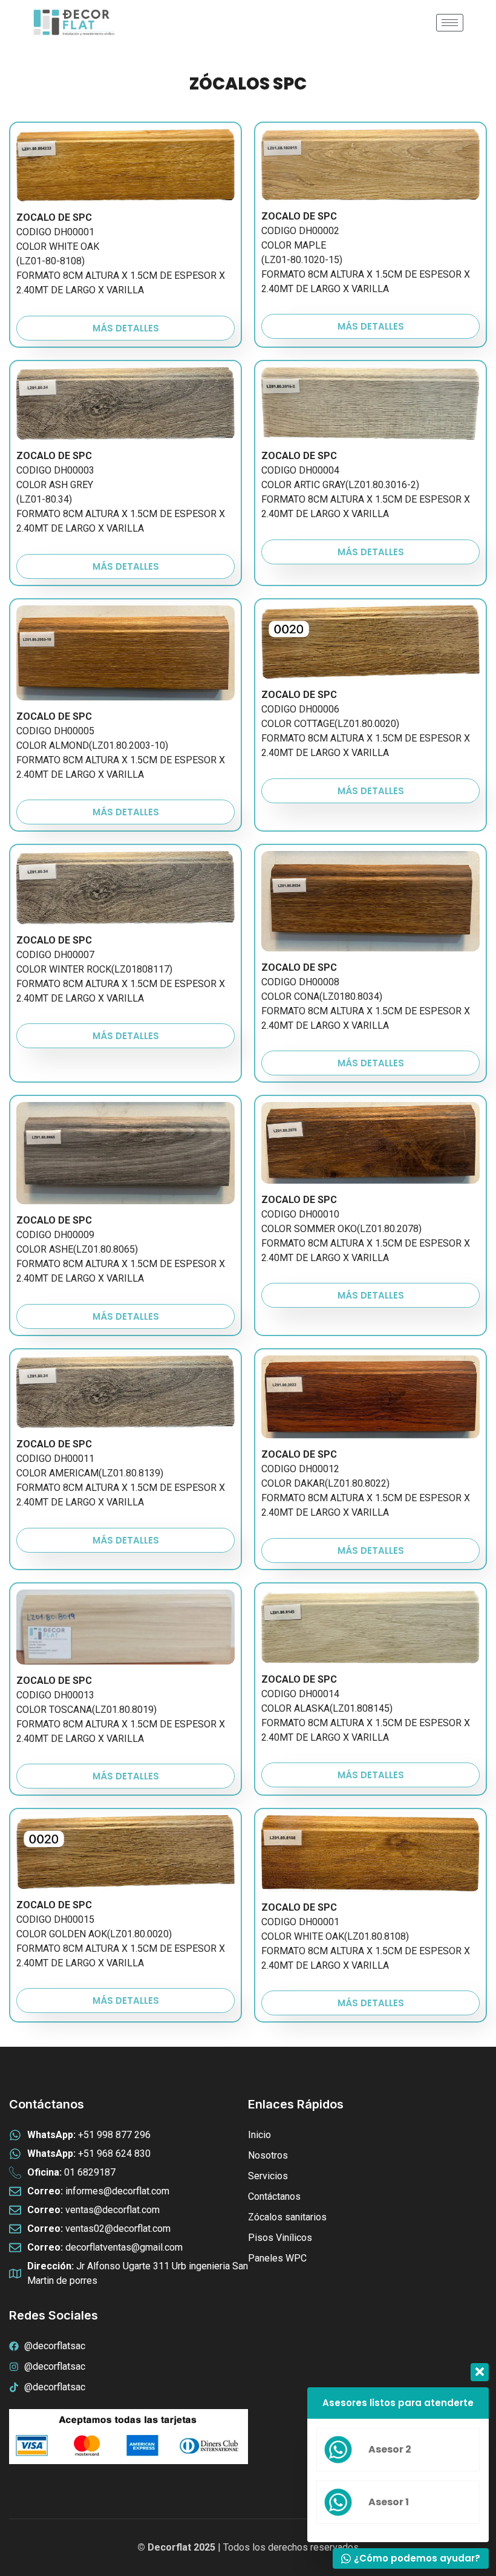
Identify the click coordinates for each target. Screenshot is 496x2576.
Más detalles (126, 328)
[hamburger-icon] (450, 23)
